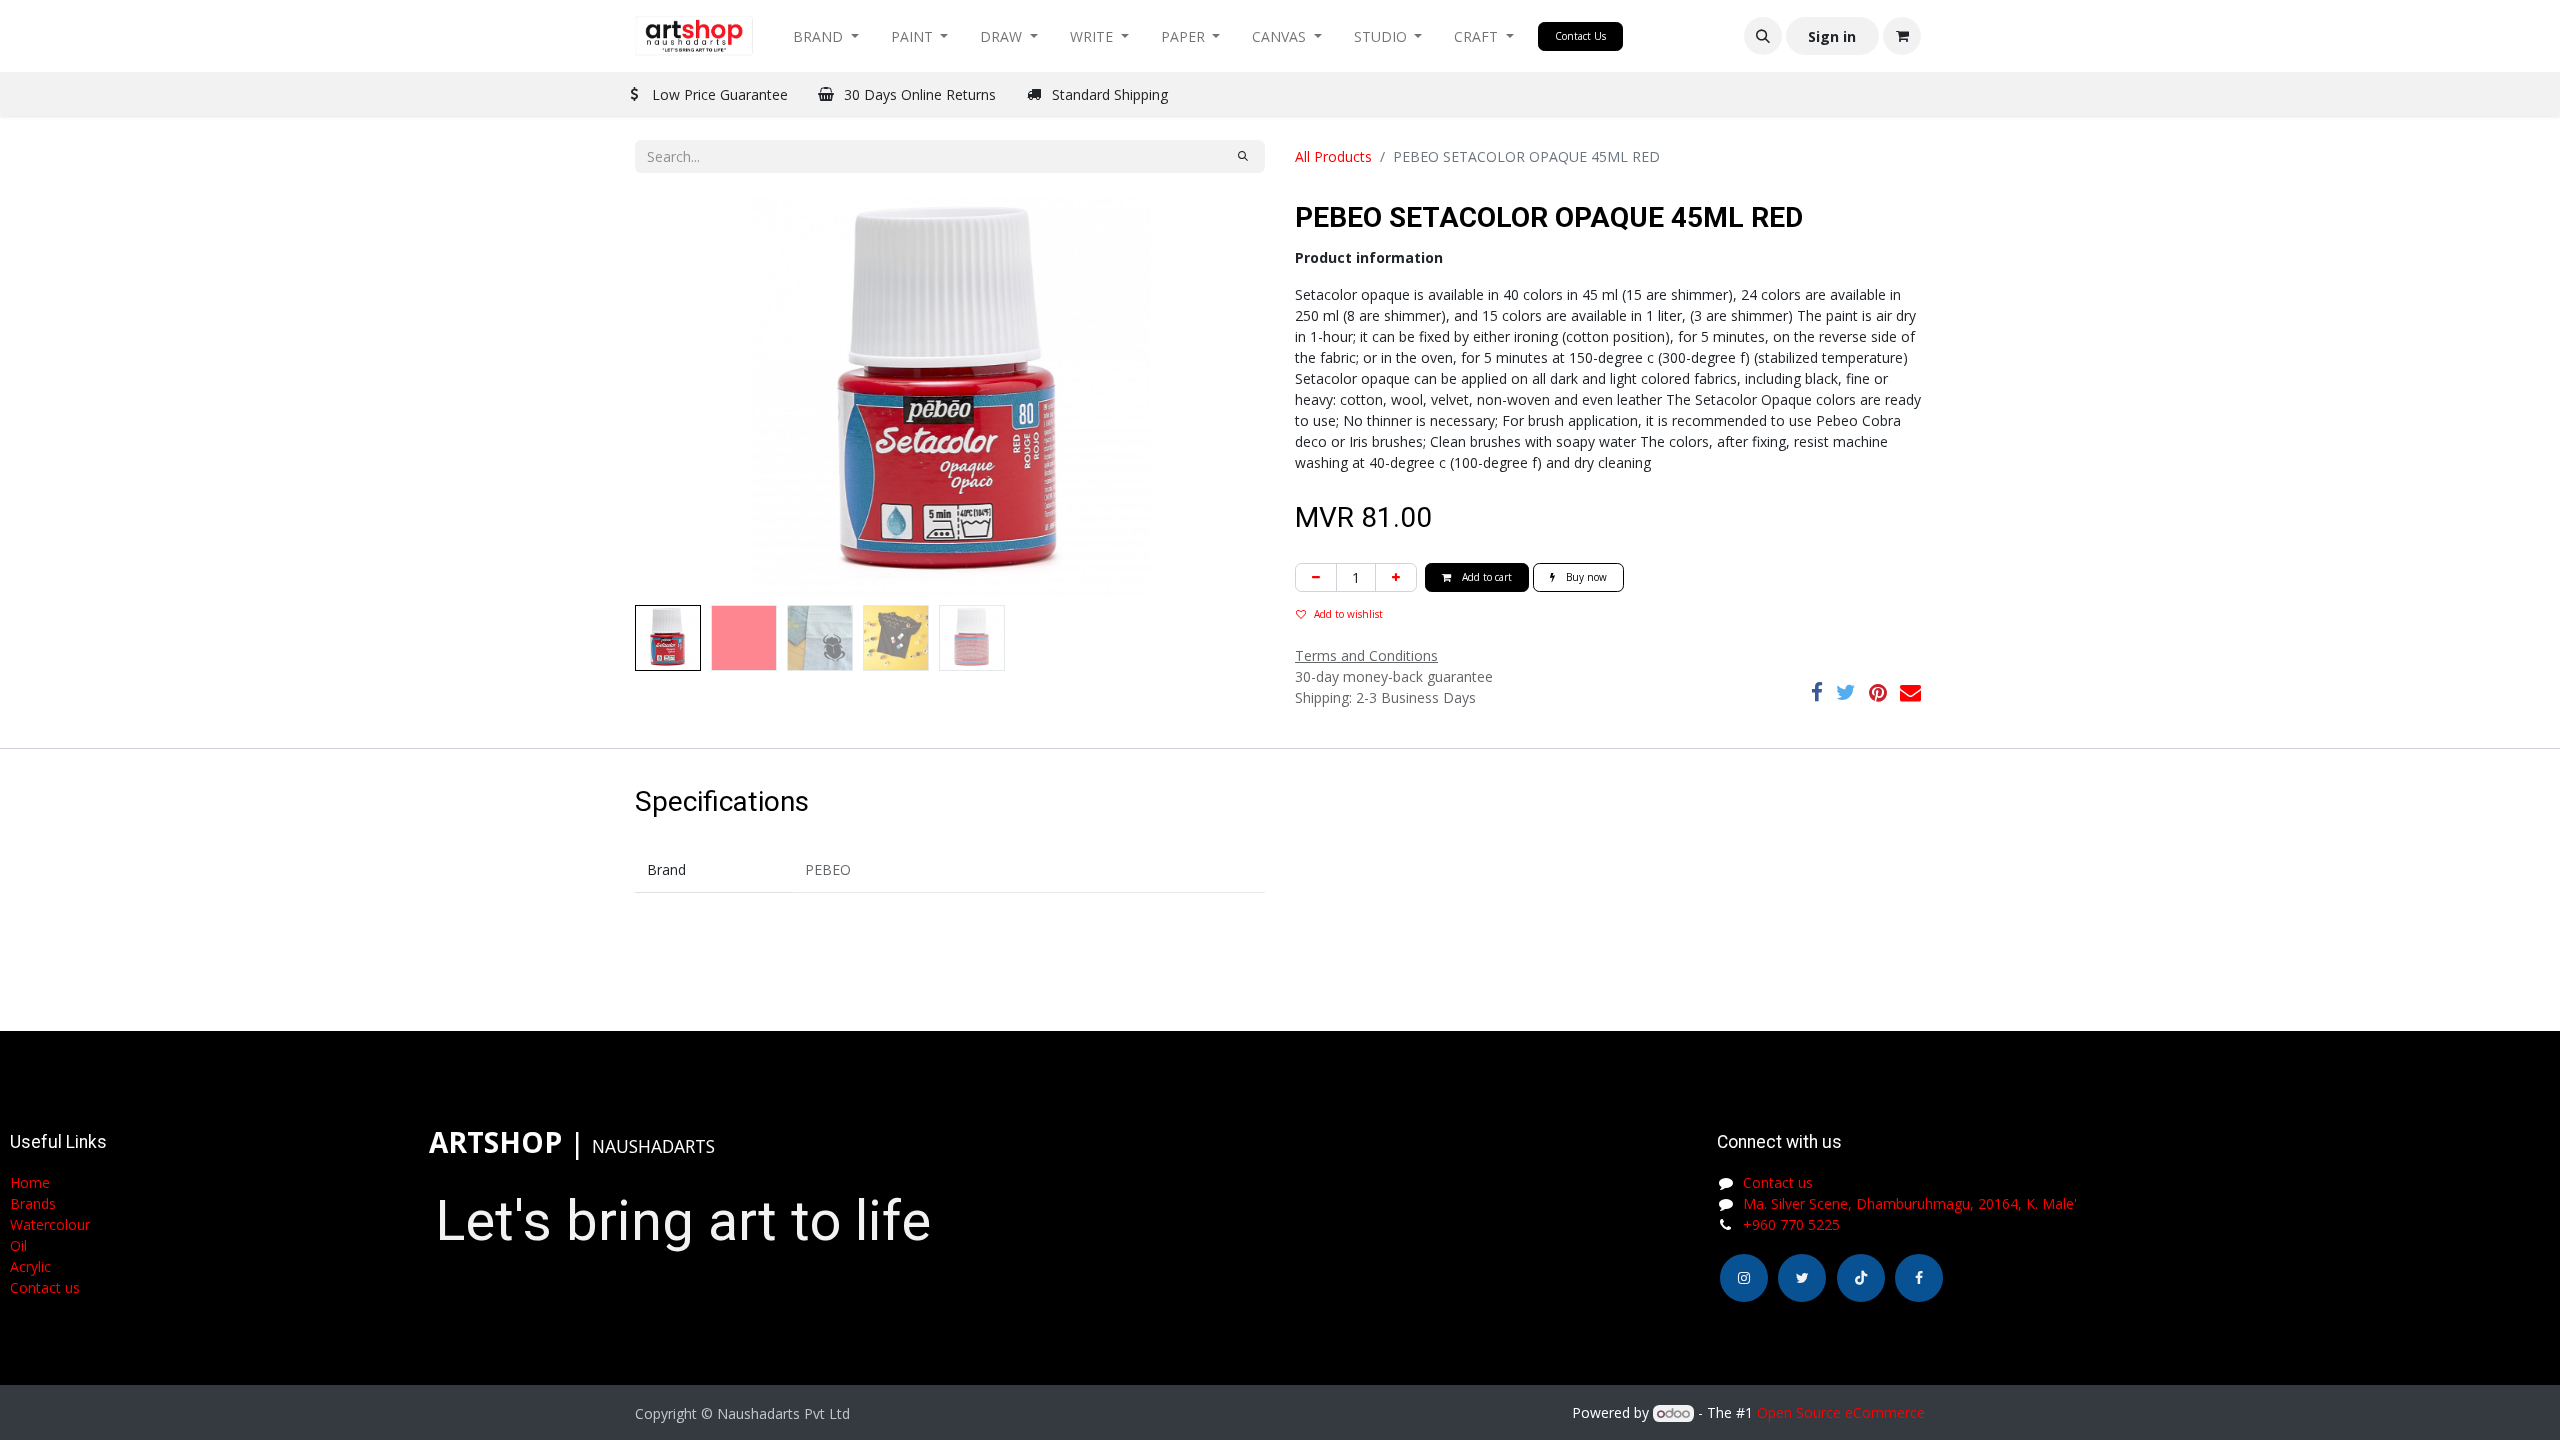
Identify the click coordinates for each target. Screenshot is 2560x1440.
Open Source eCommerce (1841, 1412)
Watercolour (50, 1224)
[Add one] (1396, 577)
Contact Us (1580, 36)
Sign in (1832, 36)
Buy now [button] (1585, 577)
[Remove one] (1316, 577)
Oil (18, 1245)
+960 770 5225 (1791, 1224)
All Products (1333, 156)
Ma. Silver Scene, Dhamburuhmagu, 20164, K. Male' (1910, 1203)
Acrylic (30, 1266)
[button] (1763, 36)
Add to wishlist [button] (1348, 614)
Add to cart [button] (1485, 577)
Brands (33, 1203)
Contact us (1778, 1182)
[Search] (1243, 156)
